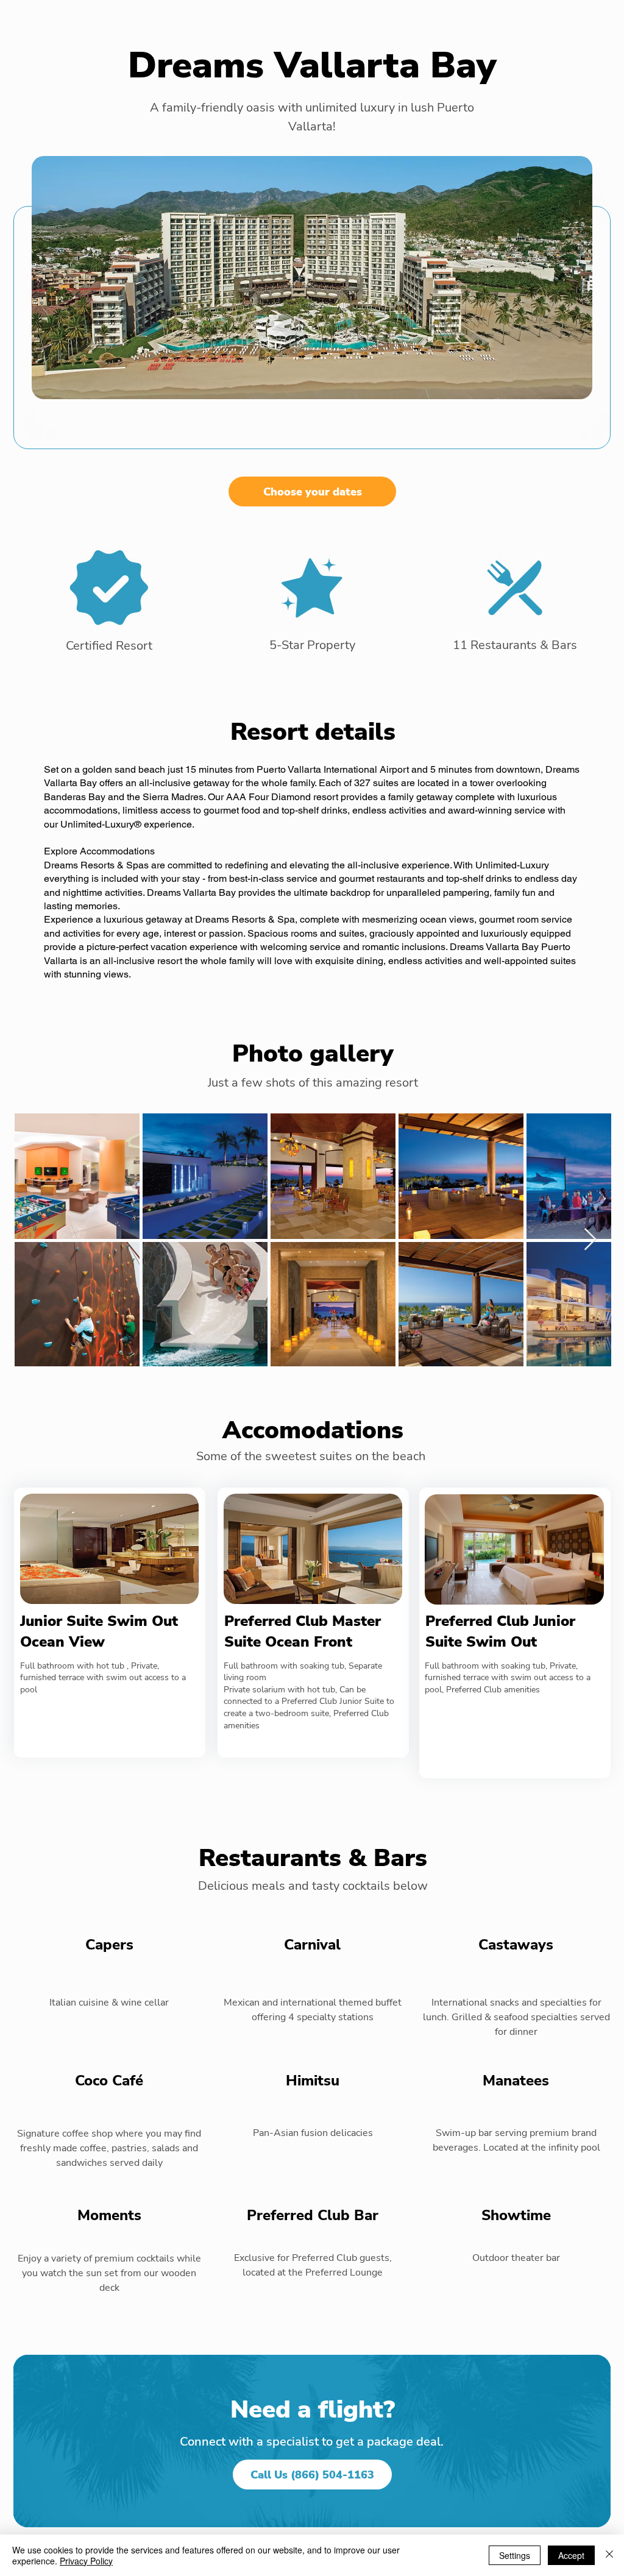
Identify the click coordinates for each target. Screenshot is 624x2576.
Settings (515, 2555)
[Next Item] (590, 1240)
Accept (571, 2555)
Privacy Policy (86, 2561)
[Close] (609, 2555)
